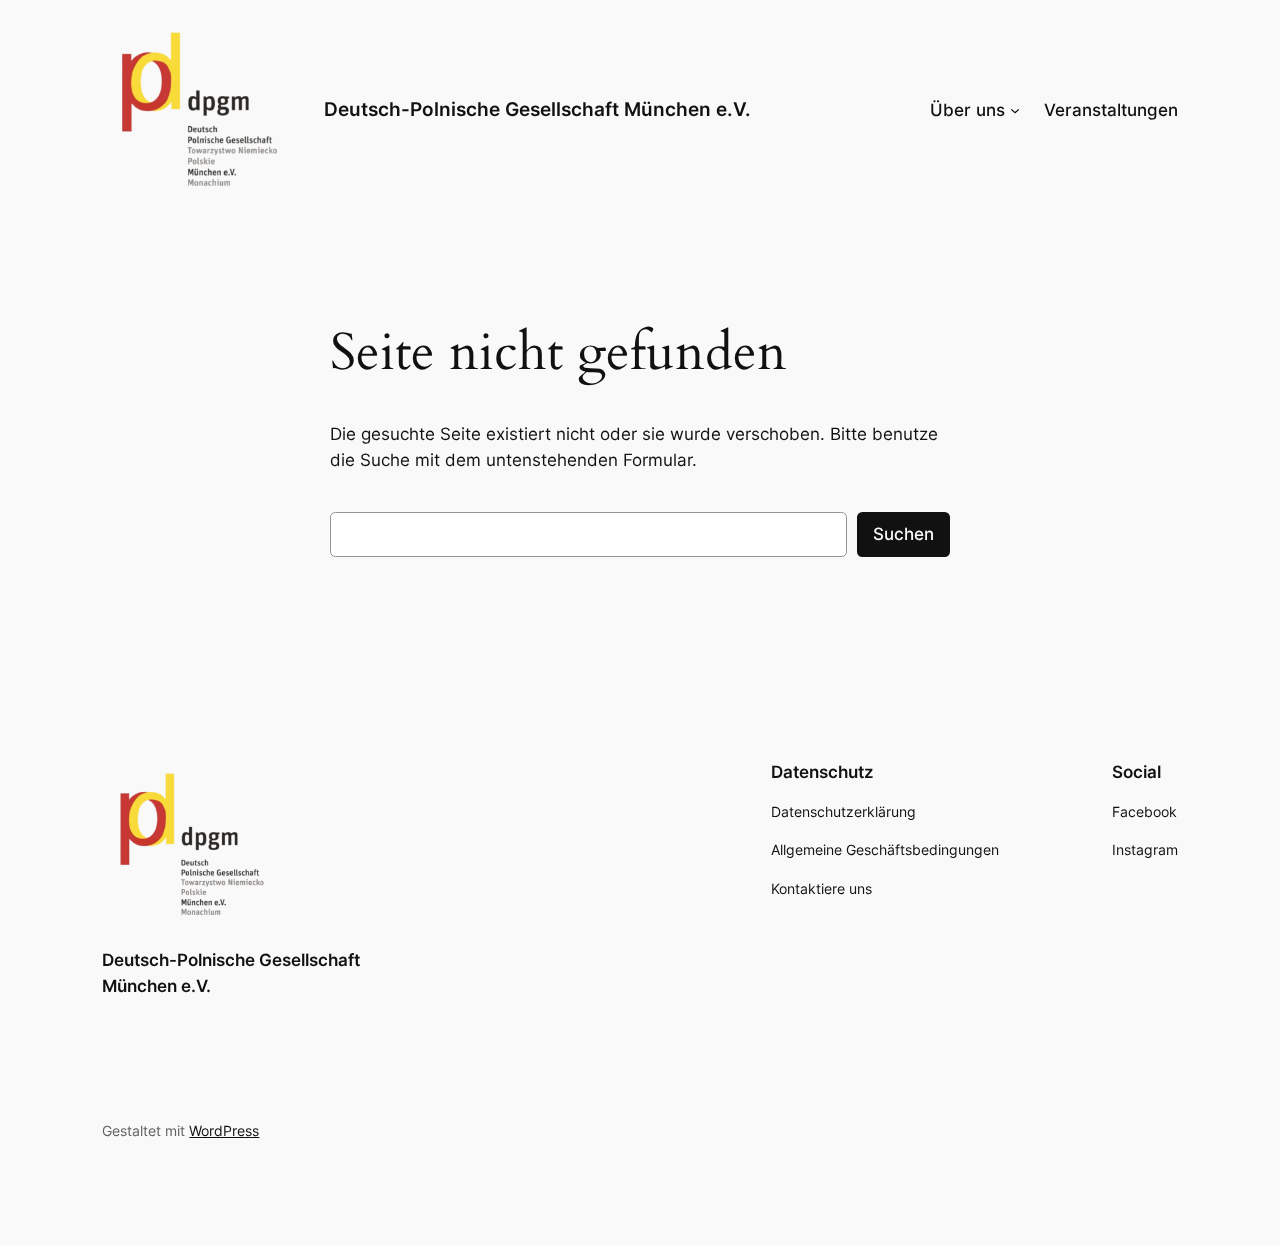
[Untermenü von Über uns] (1015, 110)
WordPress (224, 1130)
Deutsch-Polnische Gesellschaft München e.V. (537, 109)
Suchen (903, 534)
